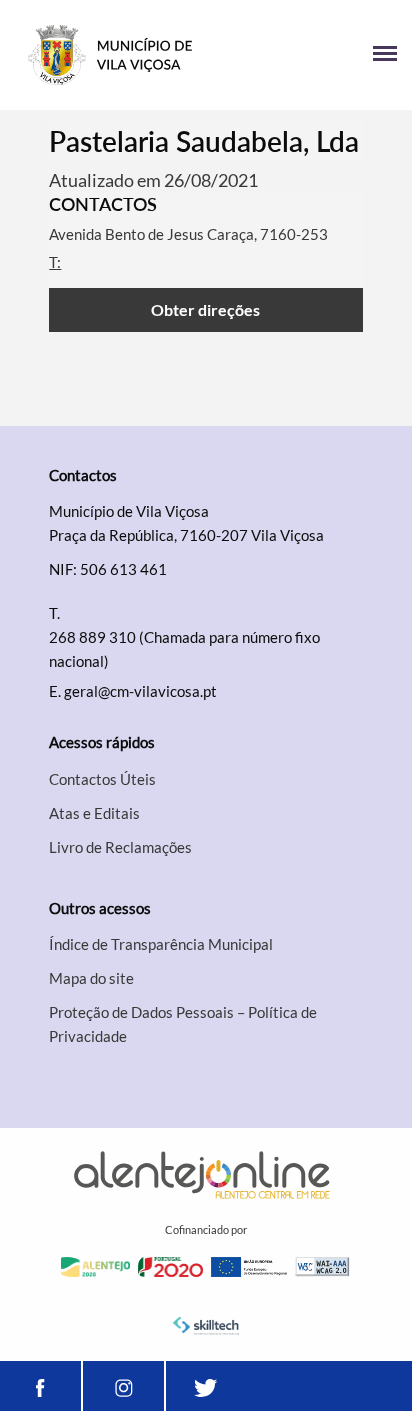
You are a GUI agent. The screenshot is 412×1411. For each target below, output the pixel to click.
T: (55, 262)
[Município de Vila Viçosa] (110, 55)
